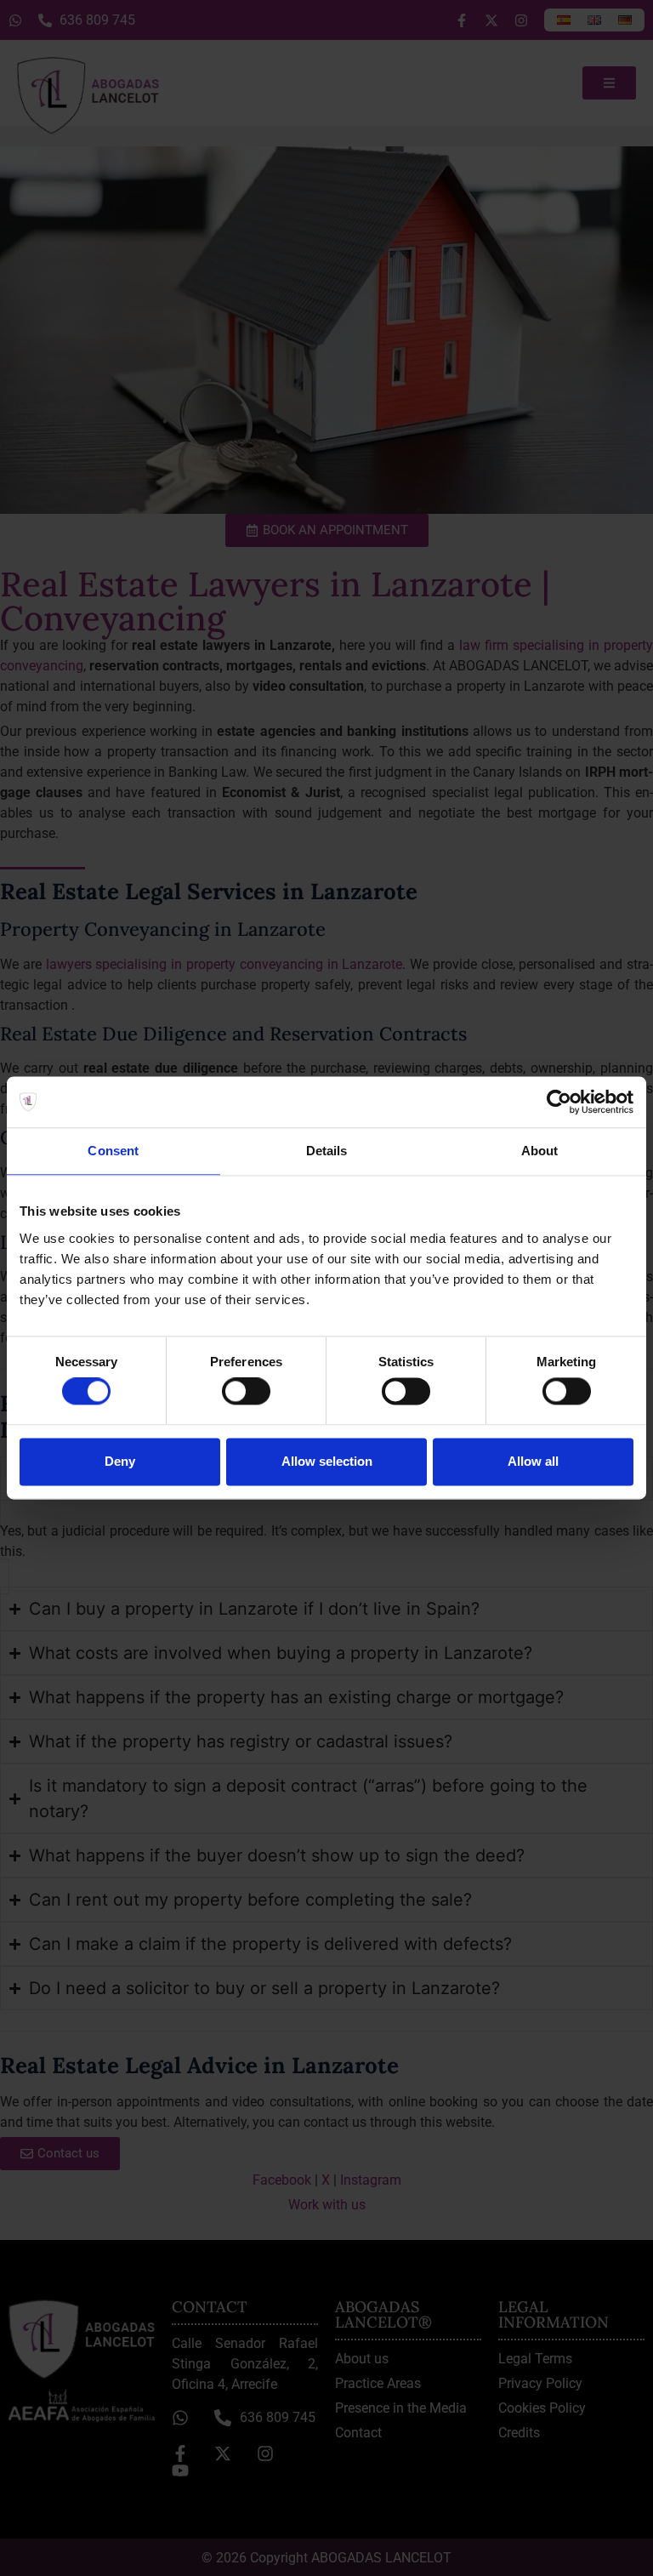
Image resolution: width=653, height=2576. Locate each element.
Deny (120, 1461)
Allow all (533, 1461)
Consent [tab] (113, 1151)
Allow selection (327, 1461)
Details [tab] (327, 1151)
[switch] (246, 1392)
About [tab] (540, 1151)
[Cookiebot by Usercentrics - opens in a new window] (559, 1102)
